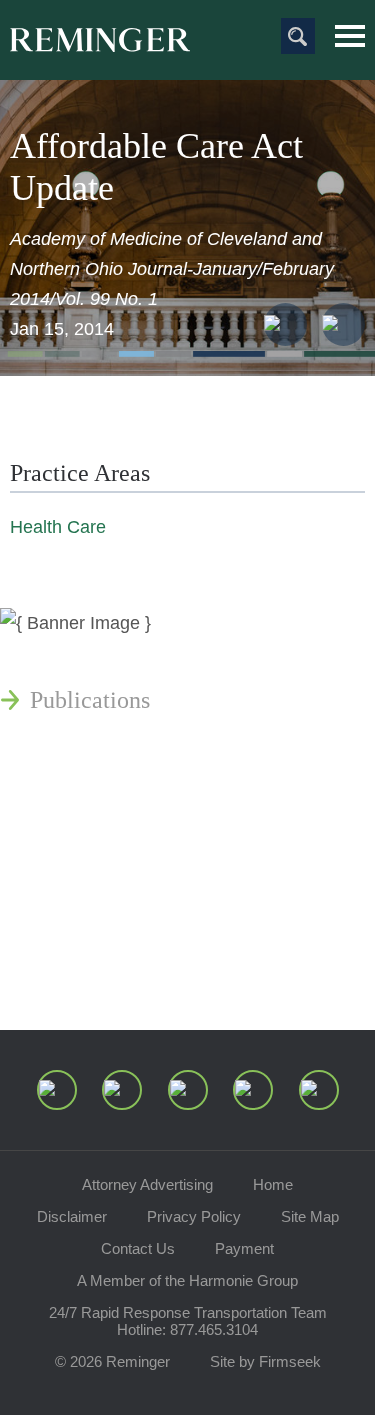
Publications (90, 700)
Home (273, 1184)
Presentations (94, 796)
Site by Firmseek (265, 1361)
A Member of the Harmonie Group (187, 1280)
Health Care (58, 527)
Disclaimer (72, 1216)
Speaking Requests (121, 920)
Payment (244, 1248)
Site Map (310, 1216)
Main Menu (350, 36)
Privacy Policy (194, 1216)
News (57, 652)
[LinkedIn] (122, 1090)
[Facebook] (253, 1090)
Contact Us (138, 1248)
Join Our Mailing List (135, 968)
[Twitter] (188, 1090)
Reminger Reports (118, 748)
